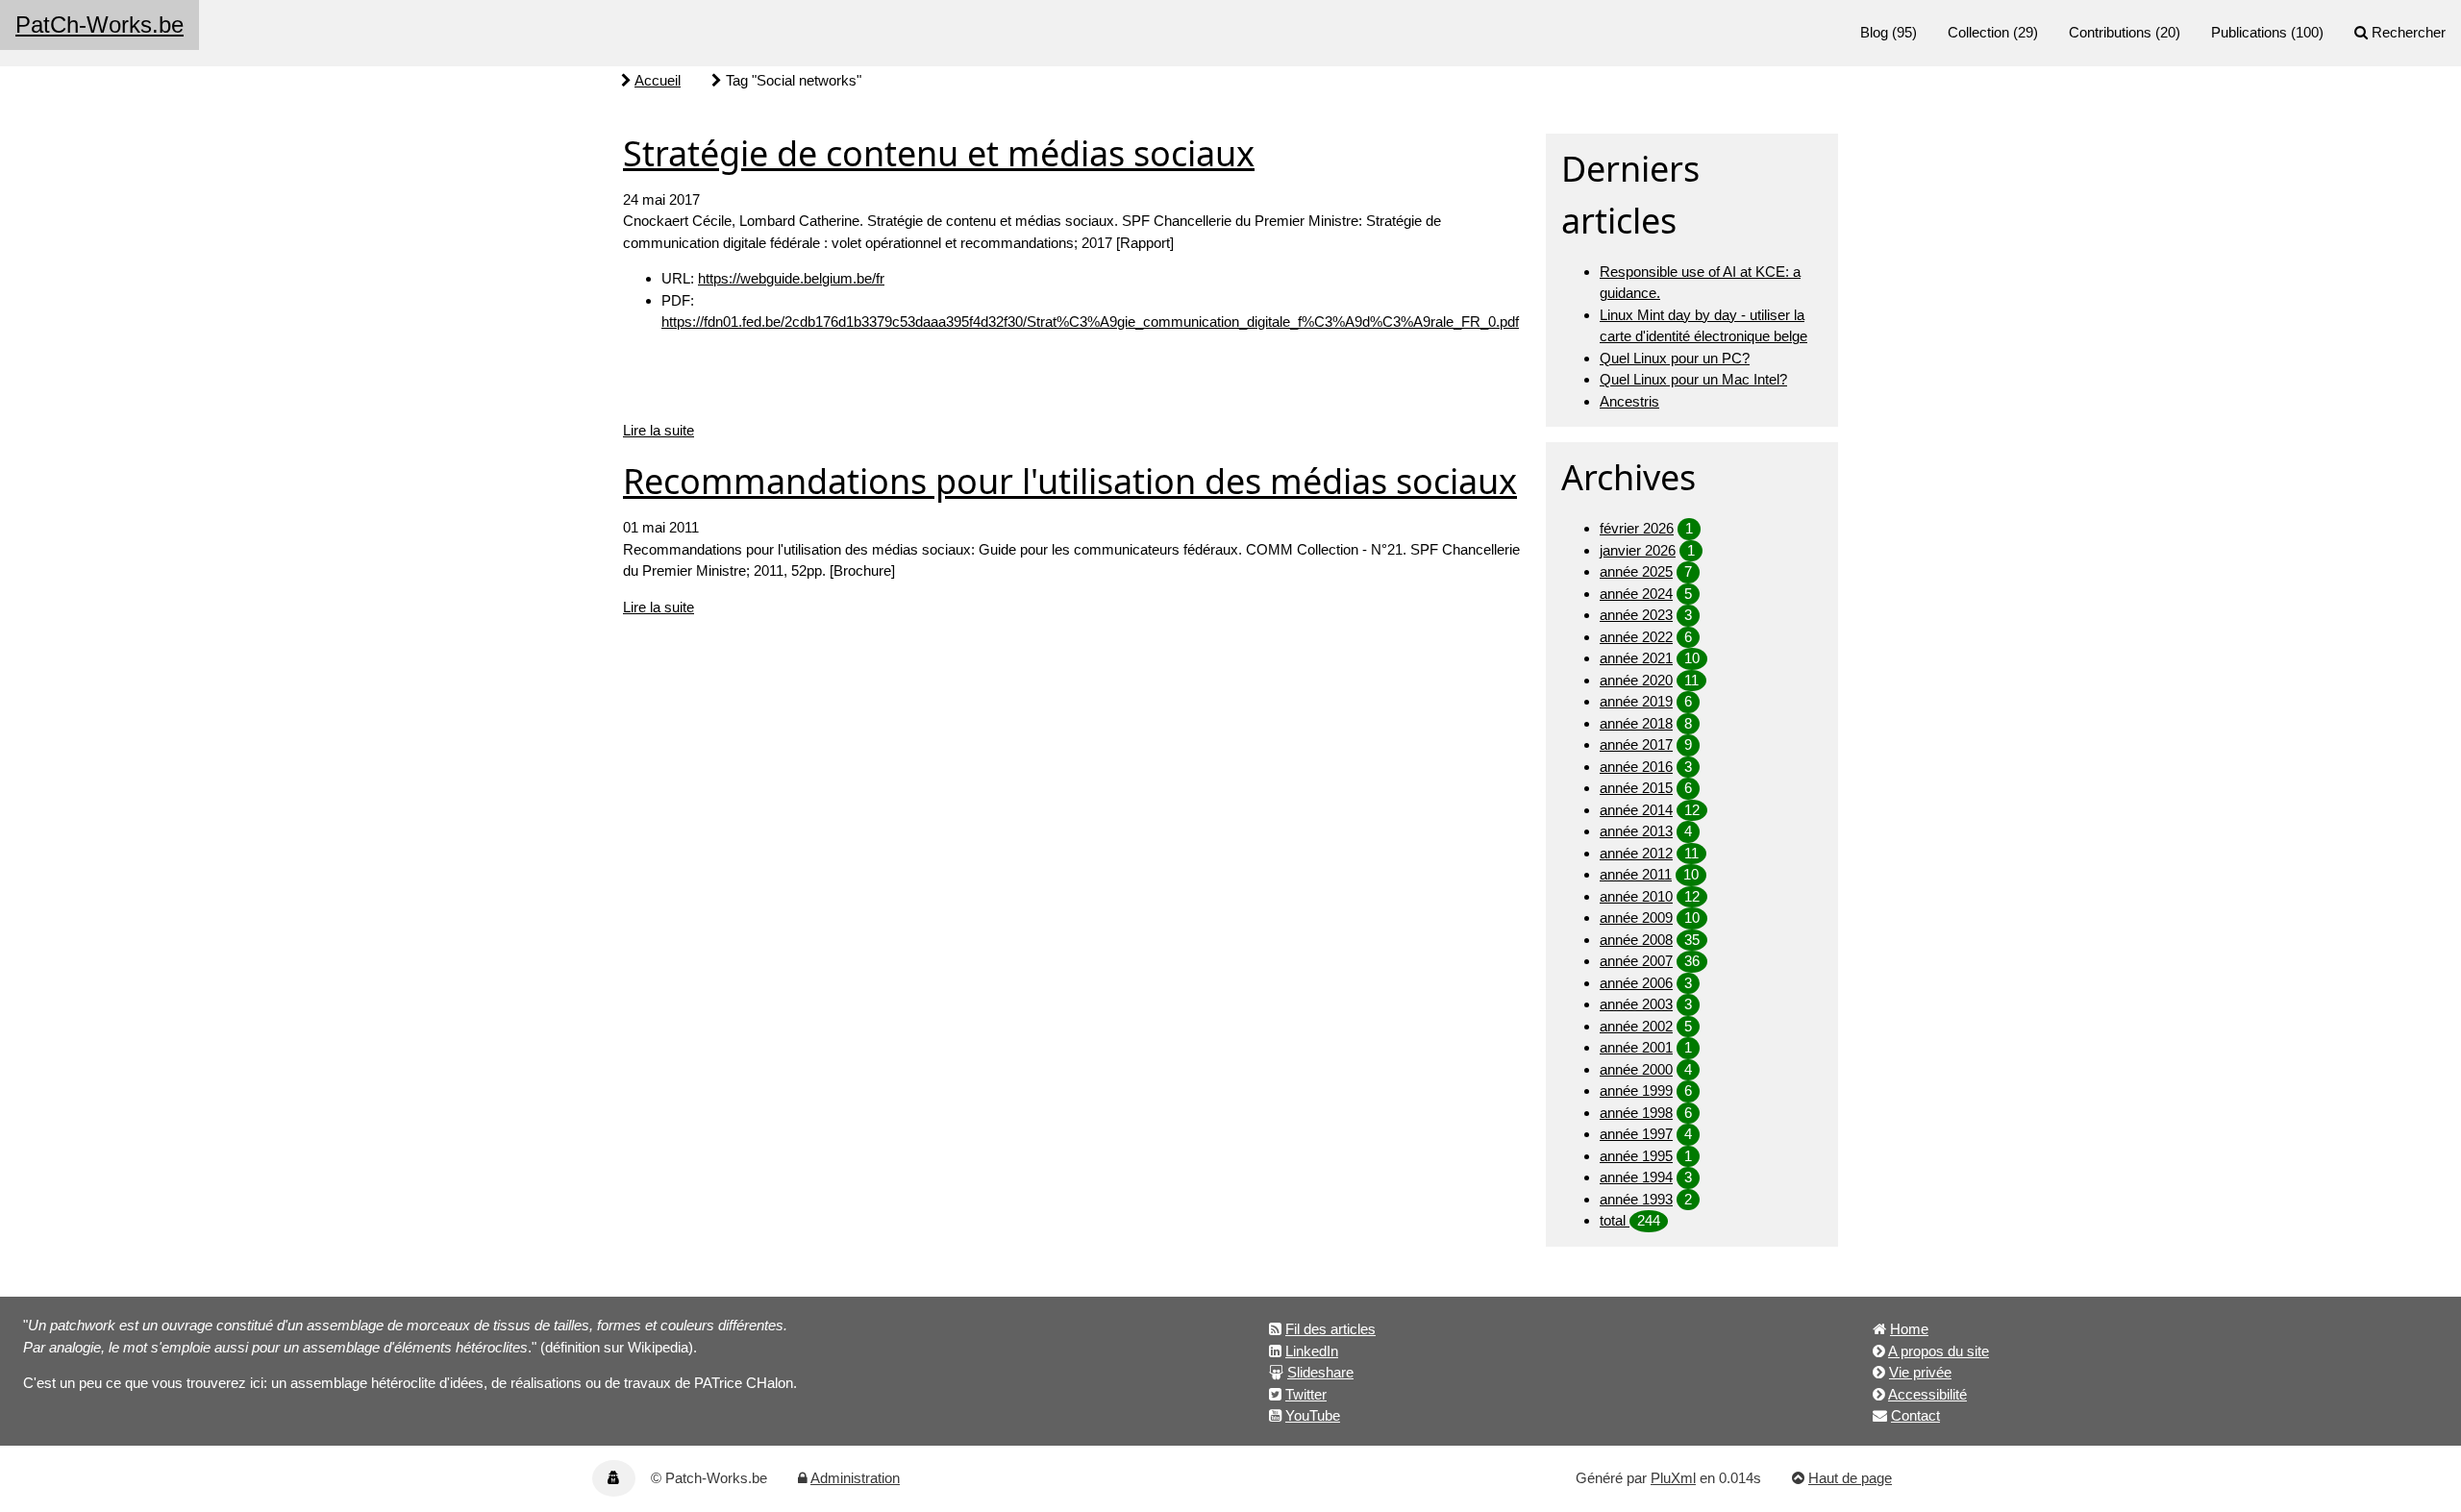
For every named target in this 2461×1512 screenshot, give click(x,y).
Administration (855, 1478)
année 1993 (1636, 1199)
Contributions (2110, 32)
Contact (1915, 1415)
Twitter (1306, 1394)
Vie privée (1920, 1372)
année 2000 (1636, 1069)
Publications (2249, 32)
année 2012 (1636, 853)
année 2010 (1636, 896)
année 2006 (1636, 983)
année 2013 (1636, 831)
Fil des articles (1330, 1329)
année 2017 (1636, 744)
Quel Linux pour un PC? (1675, 358)
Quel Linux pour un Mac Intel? (1693, 379)
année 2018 (1636, 723)
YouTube (1313, 1415)
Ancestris (1629, 401)
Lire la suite (659, 430)
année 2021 (1636, 658)
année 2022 (1636, 637)
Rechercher (2409, 32)
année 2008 (1636, 940)
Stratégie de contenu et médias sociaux (939, 153)
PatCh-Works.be (99, 25)
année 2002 (1636, 1026)
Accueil (658, 80)
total (1615, 1220)
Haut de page (1850, 1478)
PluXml (1673, 1478)
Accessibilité (1927, 1394)
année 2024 (1636, 594)
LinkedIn (1312, 1351)
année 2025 (1636, 571)
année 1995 (1636, 1156)
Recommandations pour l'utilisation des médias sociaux (1070, 481)
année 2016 (1636, 767)
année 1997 (1636, 1134)
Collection (1978, 32)
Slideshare (1320, 1372)
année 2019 (1636, 701)
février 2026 (1637, 528)
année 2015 (1636, 788)
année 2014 (1636, 810)
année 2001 (1636, 1047)
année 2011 (1636, 874)
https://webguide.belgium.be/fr (791, 278)
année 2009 (1636, 917)
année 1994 (1636, 1177)
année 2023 (1636, 615)
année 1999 (1636, 1091)
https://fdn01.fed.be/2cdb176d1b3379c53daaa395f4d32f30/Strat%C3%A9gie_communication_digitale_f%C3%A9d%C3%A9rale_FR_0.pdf (1090, 322)
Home (1909, 1329)
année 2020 (1636, 680)
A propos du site (1939, 1351)
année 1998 (1636, 1113)
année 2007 (1636, 961)
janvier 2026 (1638, 550)
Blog (1874, 32)
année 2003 (1636, 1004)
